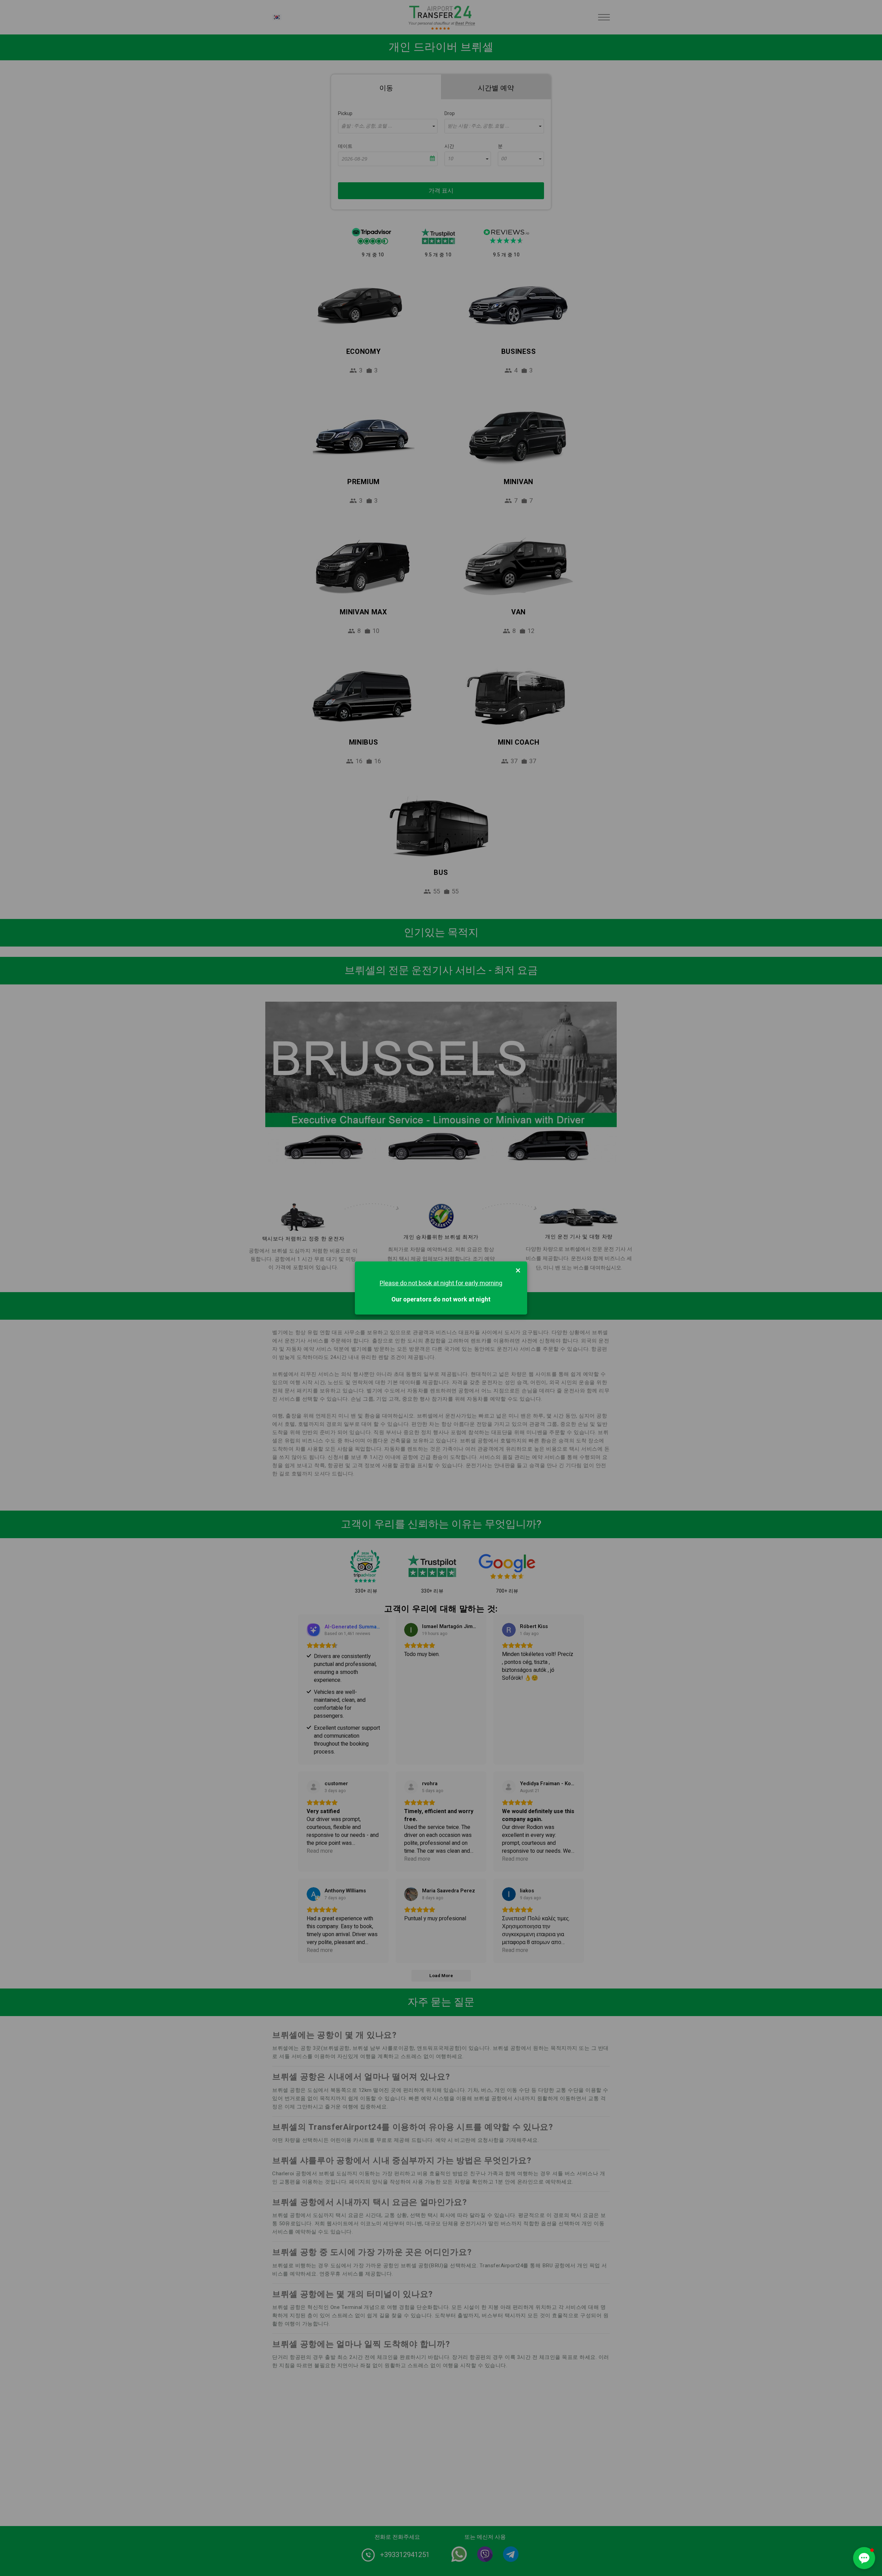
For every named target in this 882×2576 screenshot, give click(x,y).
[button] (864, 2558)
